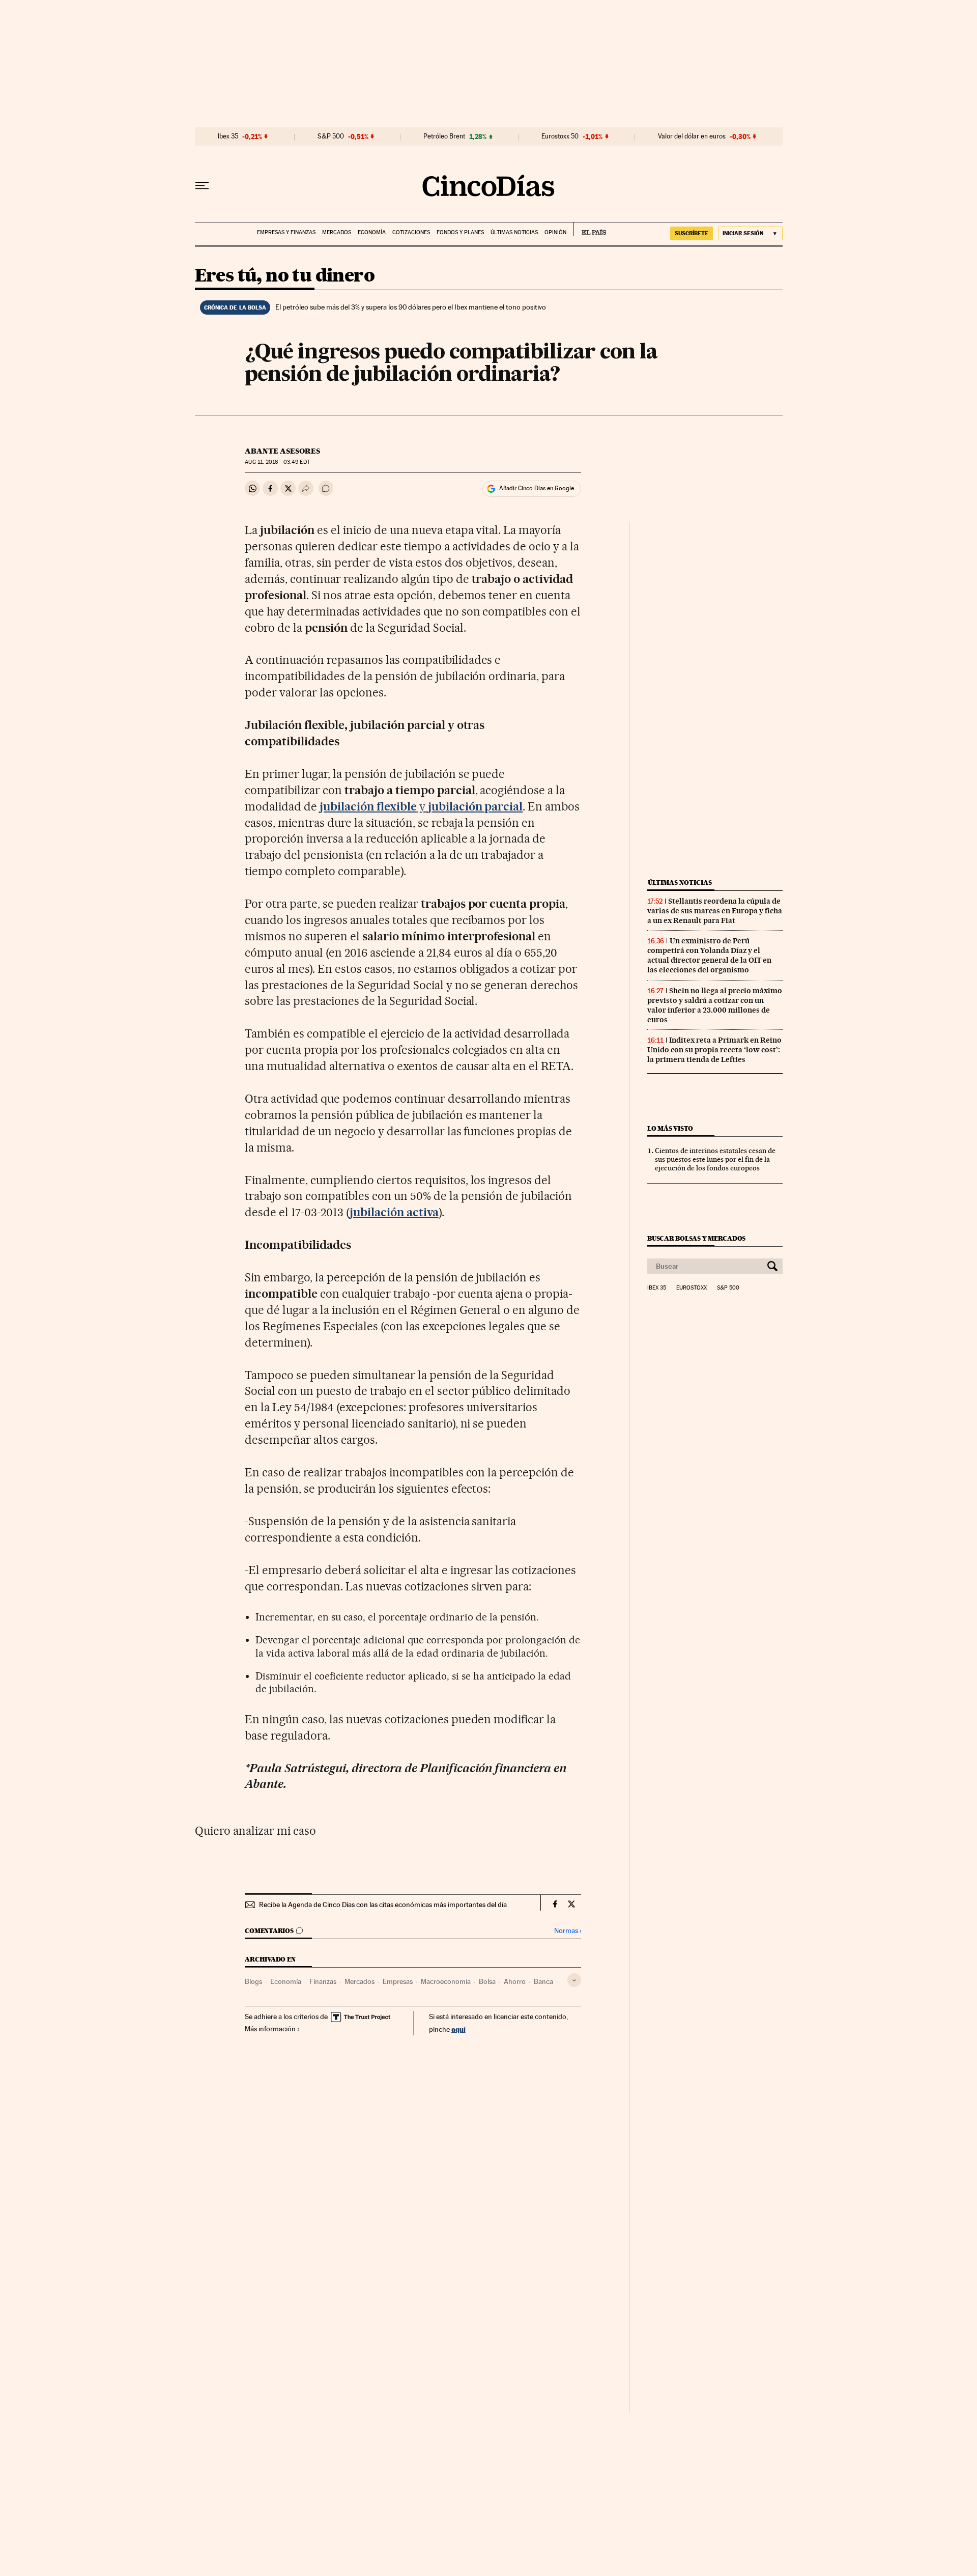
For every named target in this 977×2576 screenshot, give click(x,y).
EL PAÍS (590, 229)
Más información (270, 2029)
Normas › (568, 1931)
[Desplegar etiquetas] (574, 1980)
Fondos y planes (460, 232)
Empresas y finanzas (286, 232)
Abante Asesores (282, 451)
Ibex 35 (228, 136)
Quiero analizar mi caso (255, 1831)
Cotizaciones (411, 232)
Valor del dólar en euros (692, 136)
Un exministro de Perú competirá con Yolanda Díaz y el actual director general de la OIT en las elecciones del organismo (709, 955)
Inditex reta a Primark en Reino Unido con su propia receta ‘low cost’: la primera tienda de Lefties (714, 1050)
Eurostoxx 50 (560, 136)
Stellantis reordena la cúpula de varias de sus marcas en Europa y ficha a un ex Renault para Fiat (715, 911)
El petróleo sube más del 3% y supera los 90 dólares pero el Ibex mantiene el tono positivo (411, 307)
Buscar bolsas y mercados (696, 1238)
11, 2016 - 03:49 (277, 462)
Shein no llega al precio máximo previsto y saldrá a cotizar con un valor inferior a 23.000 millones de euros (715, 1005)
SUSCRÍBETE (692, 233)
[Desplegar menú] (202, 186)
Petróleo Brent (444, 136)
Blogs (253, 1981)
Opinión (555, 232)
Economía (372, 232)
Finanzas (323, 1981)
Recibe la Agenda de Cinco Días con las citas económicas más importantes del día (383, 1905)
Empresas (398, 1981)
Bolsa (487, 1981)
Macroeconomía (446, 1981)
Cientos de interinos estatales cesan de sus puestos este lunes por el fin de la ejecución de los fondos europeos (715, 1159)
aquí (458, 2029)
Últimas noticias (514, 232)
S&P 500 (331, 136)
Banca (543, 1981)
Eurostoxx (692, 1288)
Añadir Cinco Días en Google (537, 488)
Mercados (337, 232)
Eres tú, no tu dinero (285, 276)
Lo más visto (670, 1128)
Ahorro (515, 1981)
